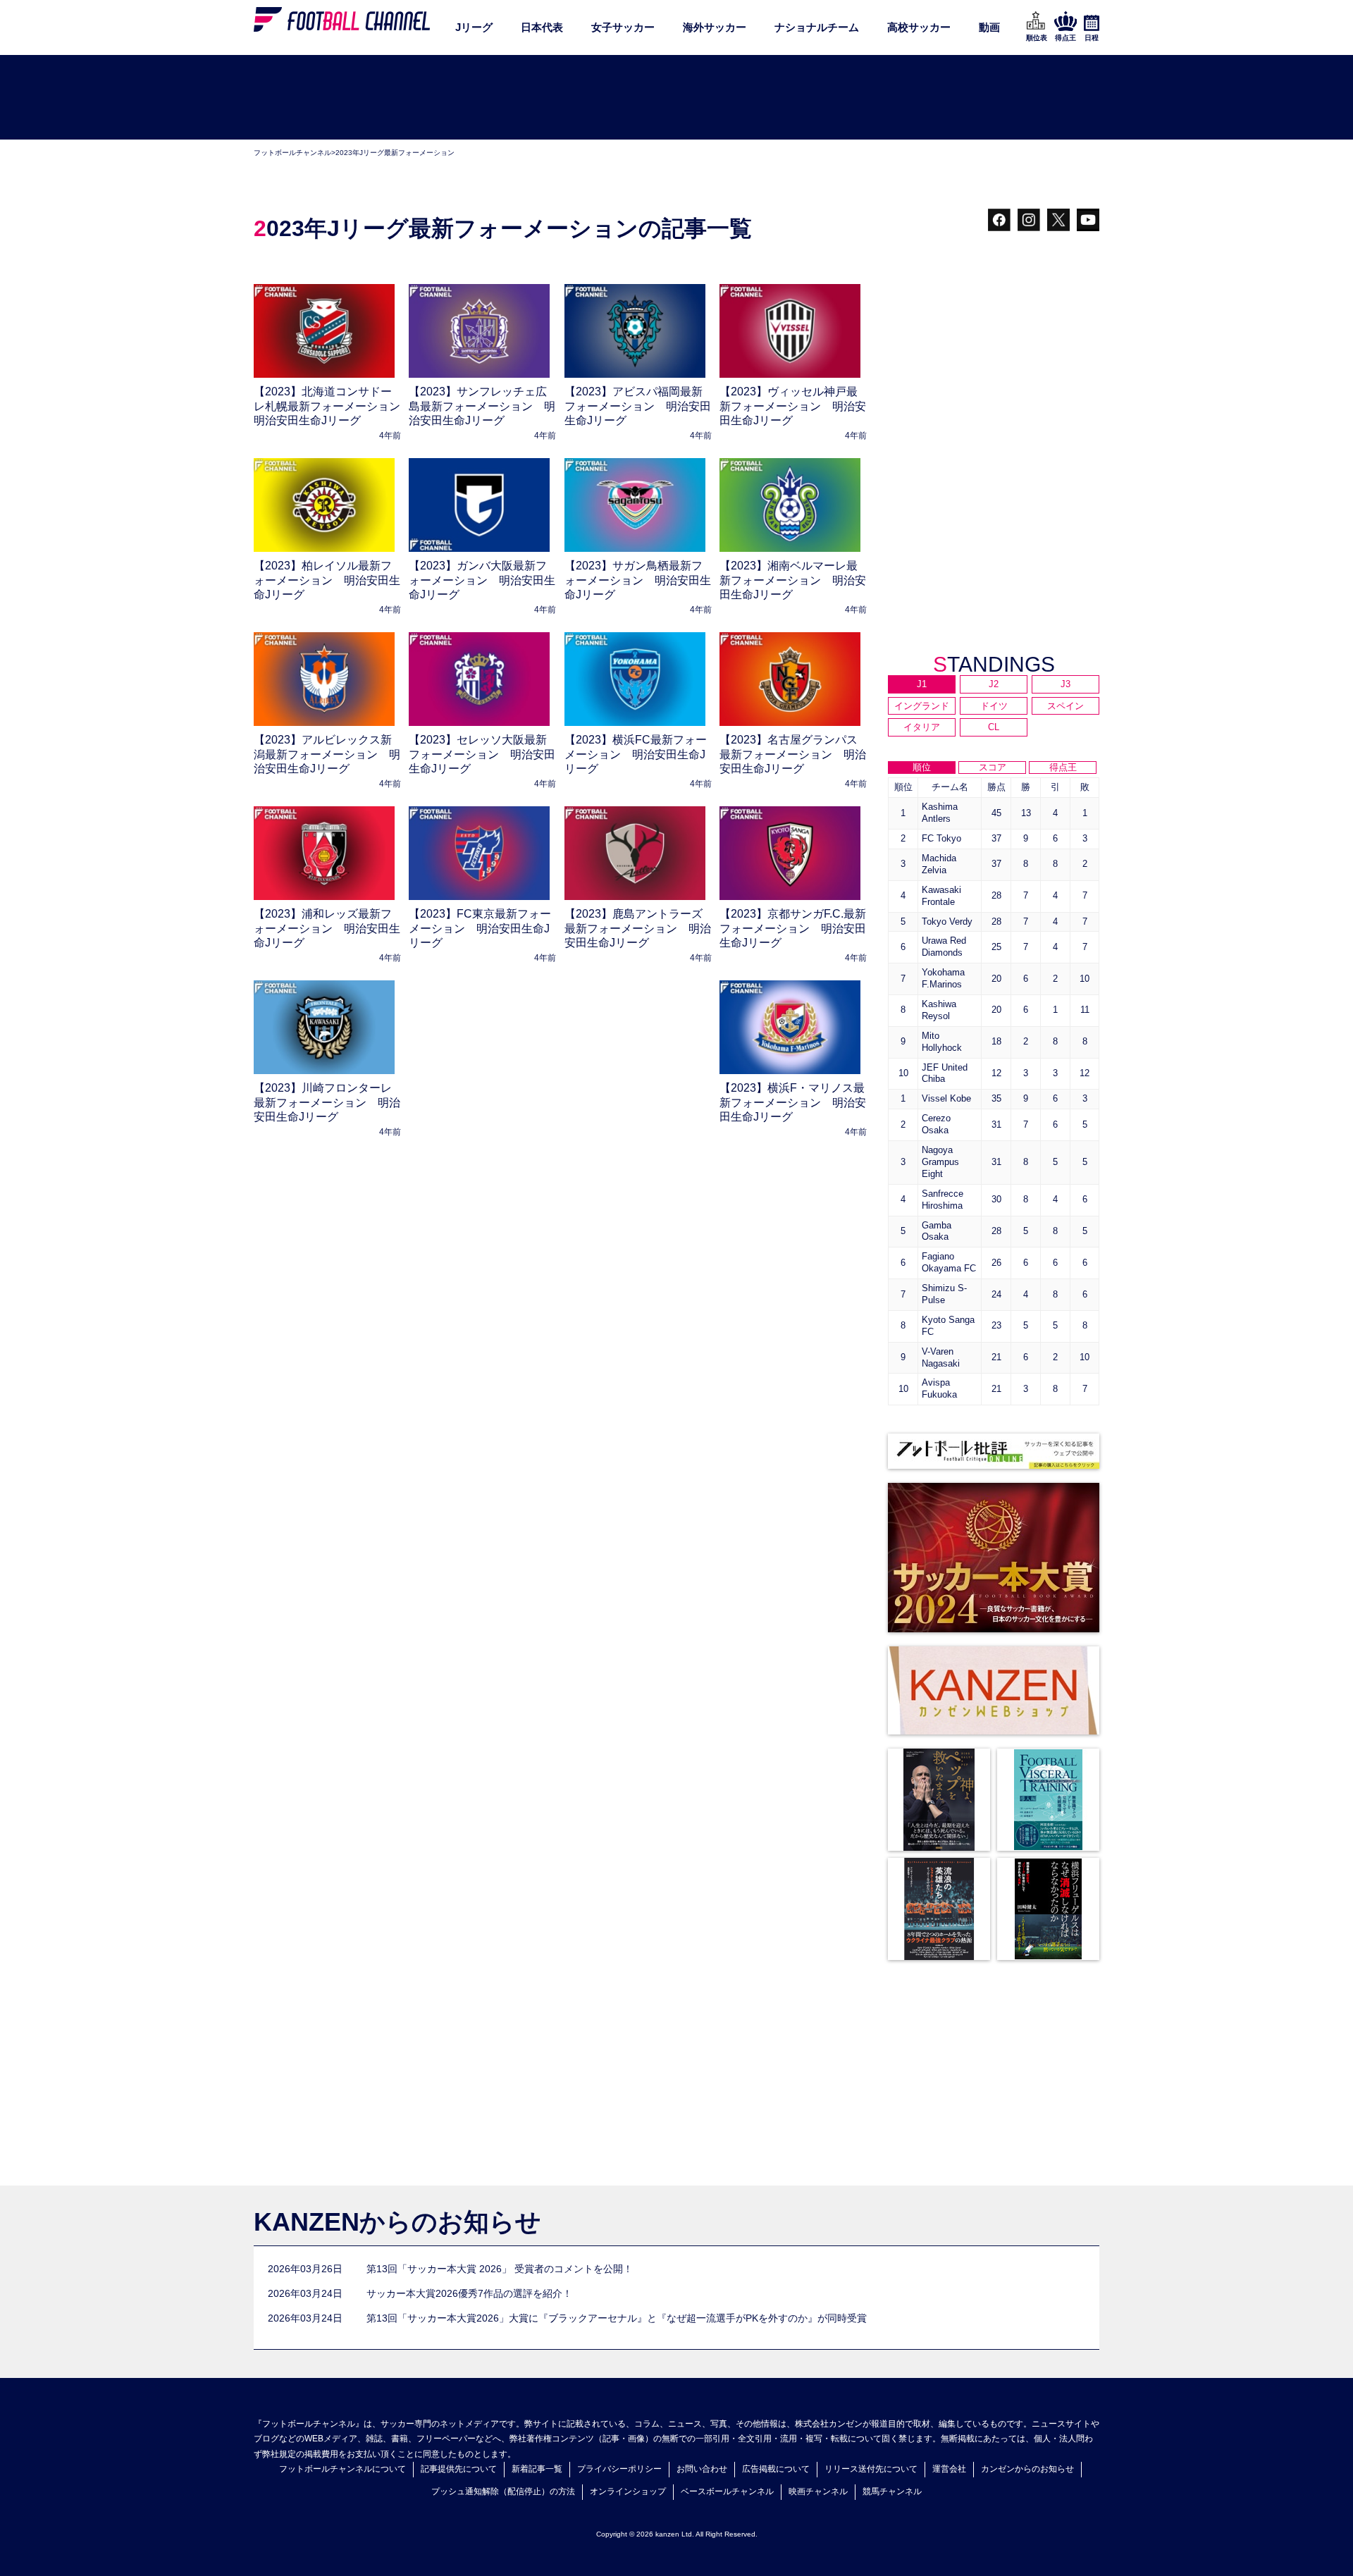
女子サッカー (623, 27)
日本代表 (542, 27)
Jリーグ (474, 27)
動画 (989, 27)
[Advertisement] (676, 98)
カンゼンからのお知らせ (1027, 2469)
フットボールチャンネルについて (342, 2469)
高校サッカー (919, 27)
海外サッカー (715, 27)
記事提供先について (459, 2469)
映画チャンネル (818, 2491)
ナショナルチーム (817, 27)
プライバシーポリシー (619, 2469)
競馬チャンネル (892, 2491)
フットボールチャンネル (292, 153)
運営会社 (949, 2469)
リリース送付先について (871, 2469)
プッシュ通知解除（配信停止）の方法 (503, 2491)
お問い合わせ (702, 2469)
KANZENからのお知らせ (397, 2222)
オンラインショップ (628, 2491)
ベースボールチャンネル (727, 2491)
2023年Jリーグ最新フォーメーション (395, 153)
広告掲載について (776, 2469)
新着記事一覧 (537, 2469)
